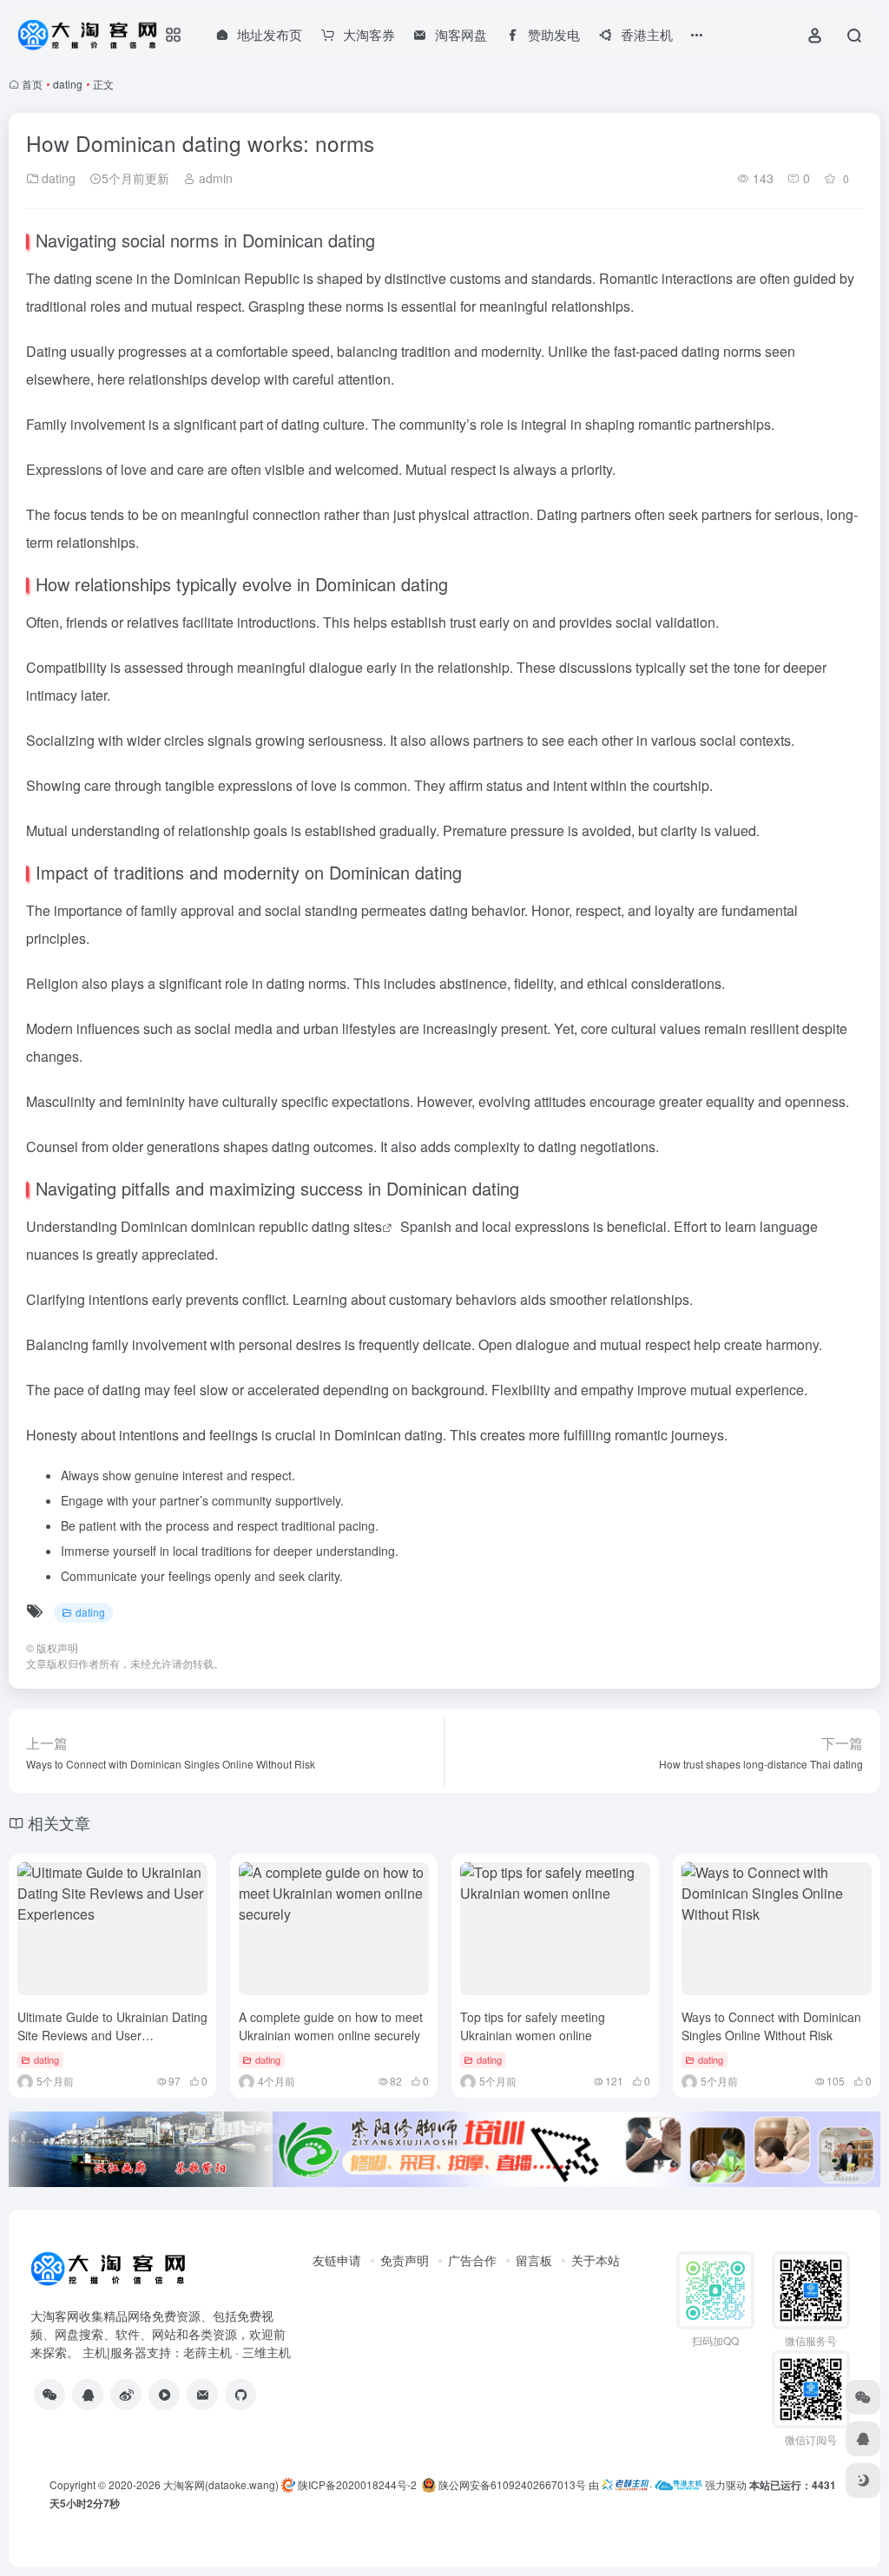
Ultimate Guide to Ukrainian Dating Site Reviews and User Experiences (112, 2035)
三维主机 (267, 2352)
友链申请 (337, 2260)
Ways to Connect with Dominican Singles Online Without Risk (771, 2026)
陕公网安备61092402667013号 (511, 2484)
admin (214, 178)
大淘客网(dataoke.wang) (221, 2484)
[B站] (164, 2395)
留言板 (534, 2260)
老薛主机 (207, 2352)
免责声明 (405, 2260)
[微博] (126, 2395)
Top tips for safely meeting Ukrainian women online (533, 2026)
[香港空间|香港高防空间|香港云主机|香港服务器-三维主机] (678, 2484)
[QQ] (88, 2395)
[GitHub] (240, 2395)
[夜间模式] (863, 2480)
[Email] (202, 2395)
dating (68, 84)
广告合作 (472, 2260)
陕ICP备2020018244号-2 (356, 2484)
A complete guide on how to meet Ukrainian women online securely (331, 2026)
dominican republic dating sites (286, 1226)
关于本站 (596, 2260)
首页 (32, 84)
